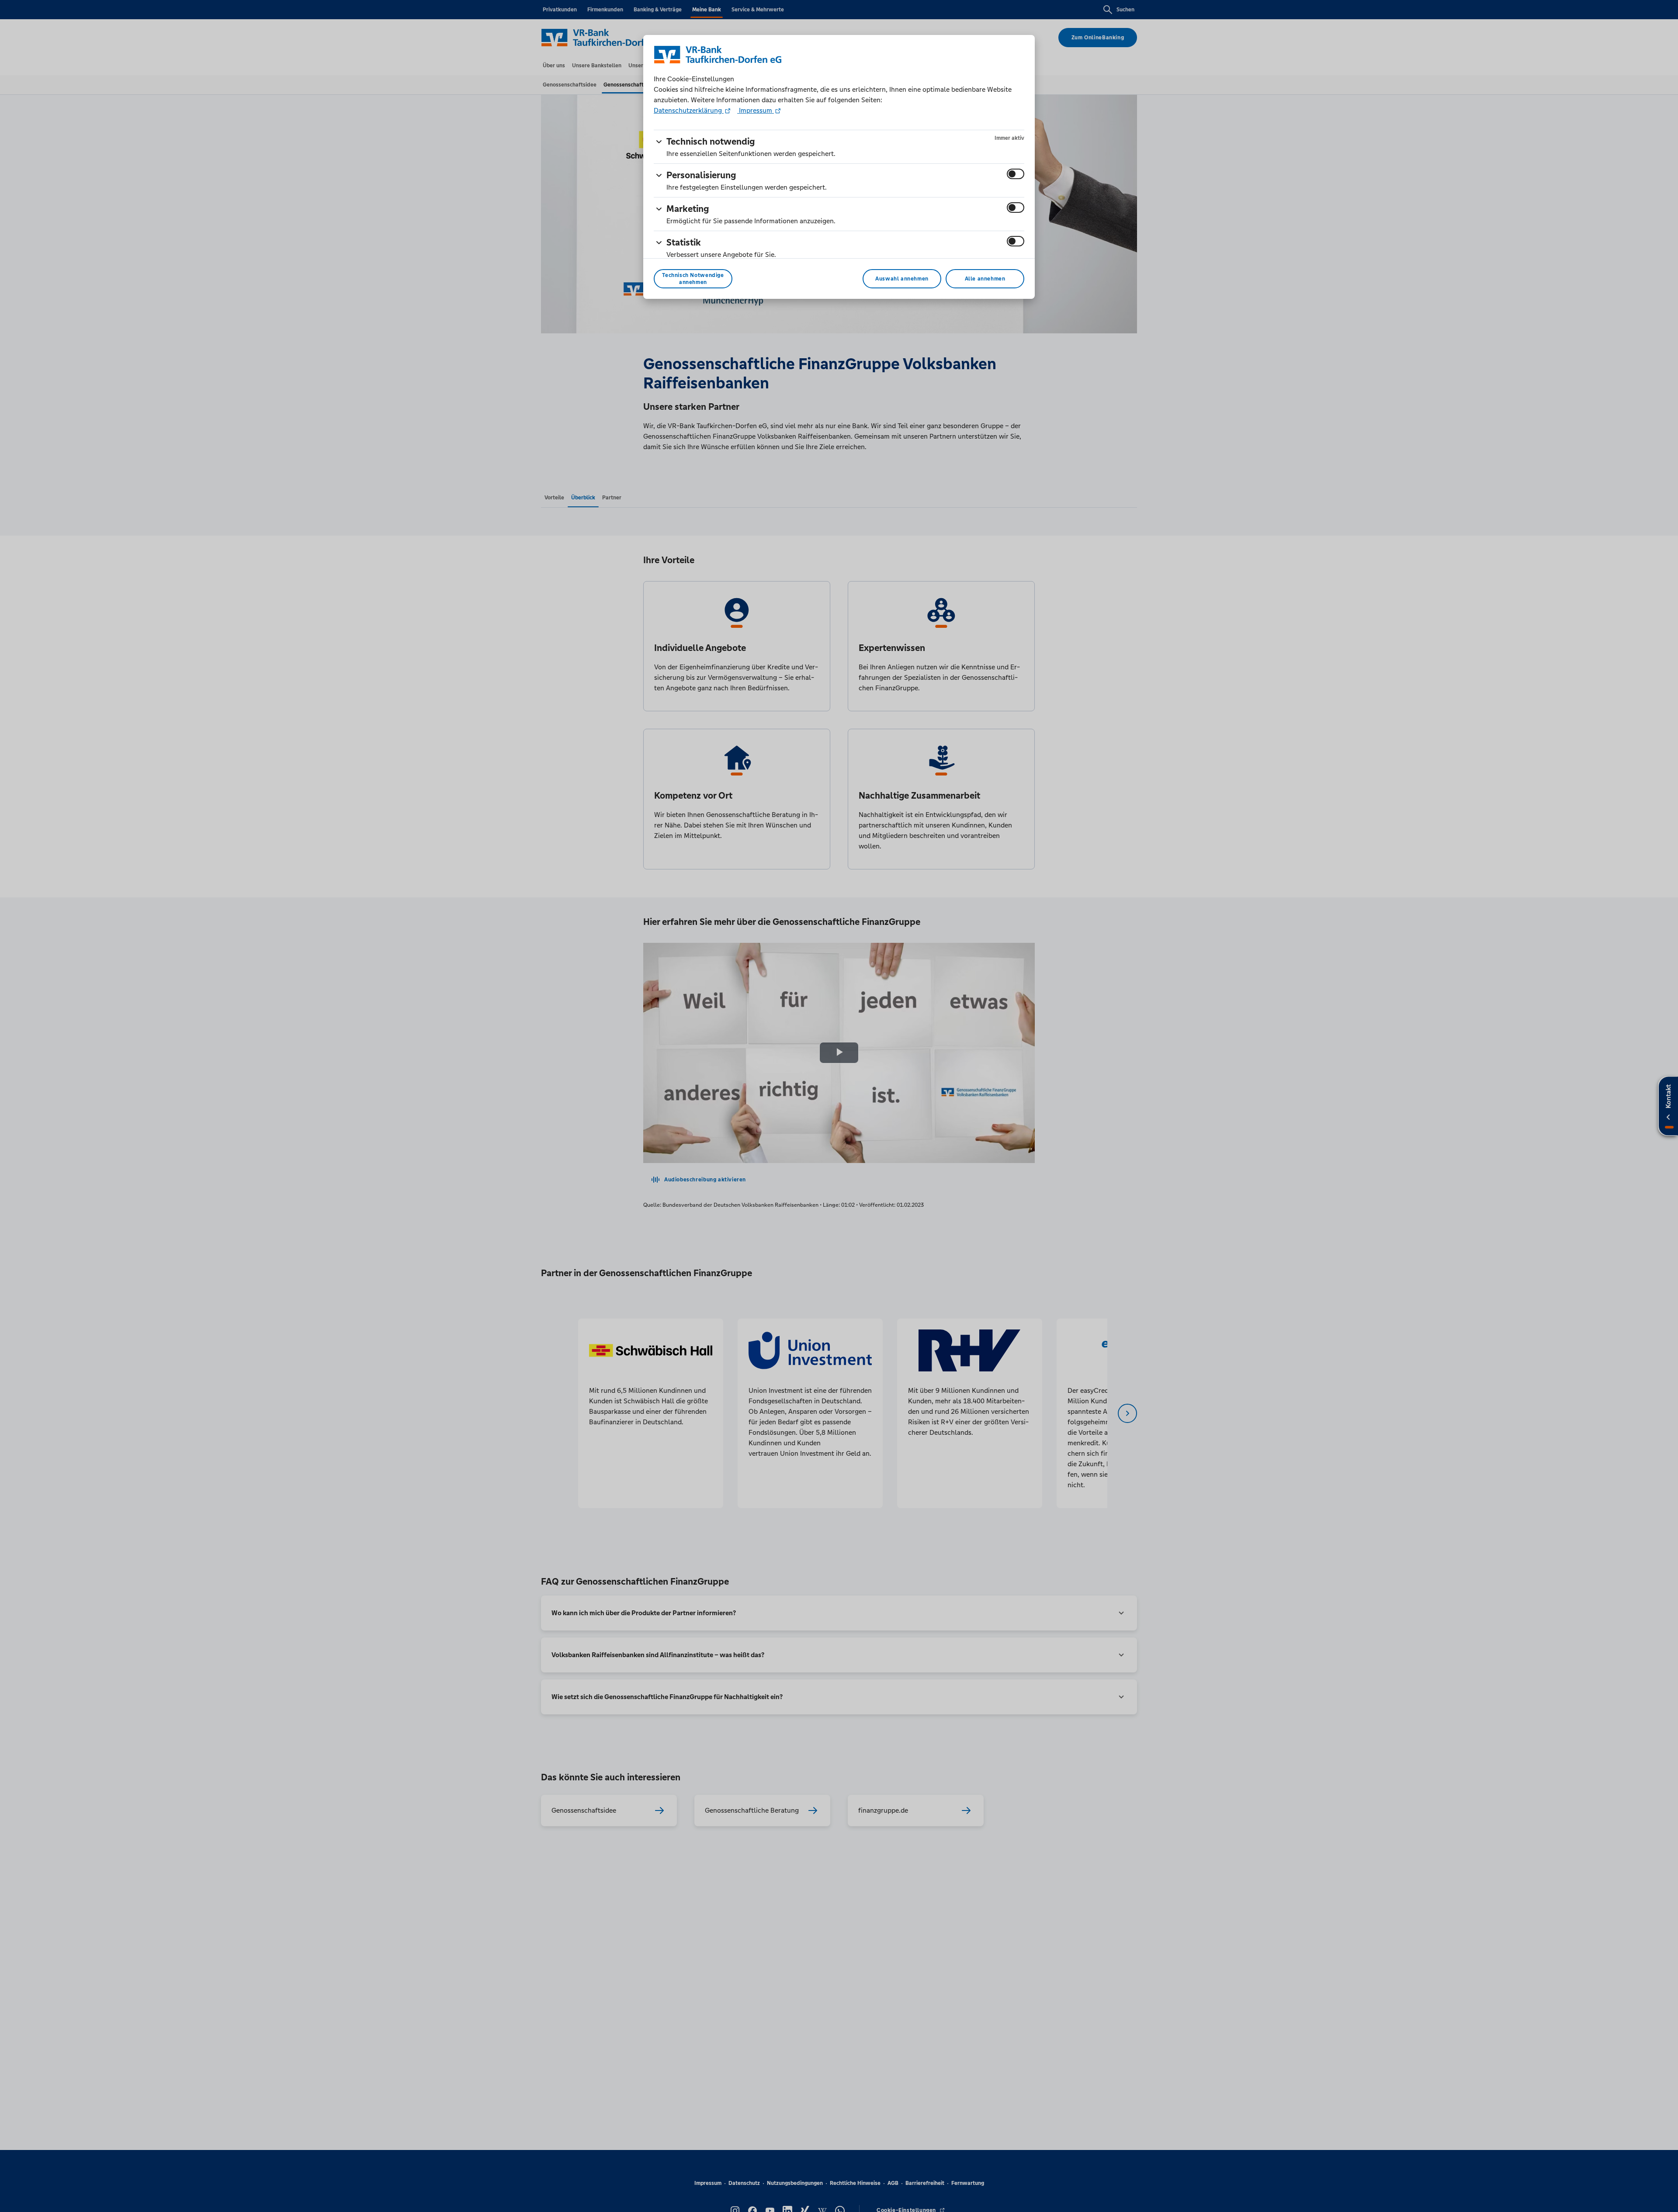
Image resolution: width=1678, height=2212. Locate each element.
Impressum (756, 110)
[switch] (1016, 174)
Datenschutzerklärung (689, 110)
